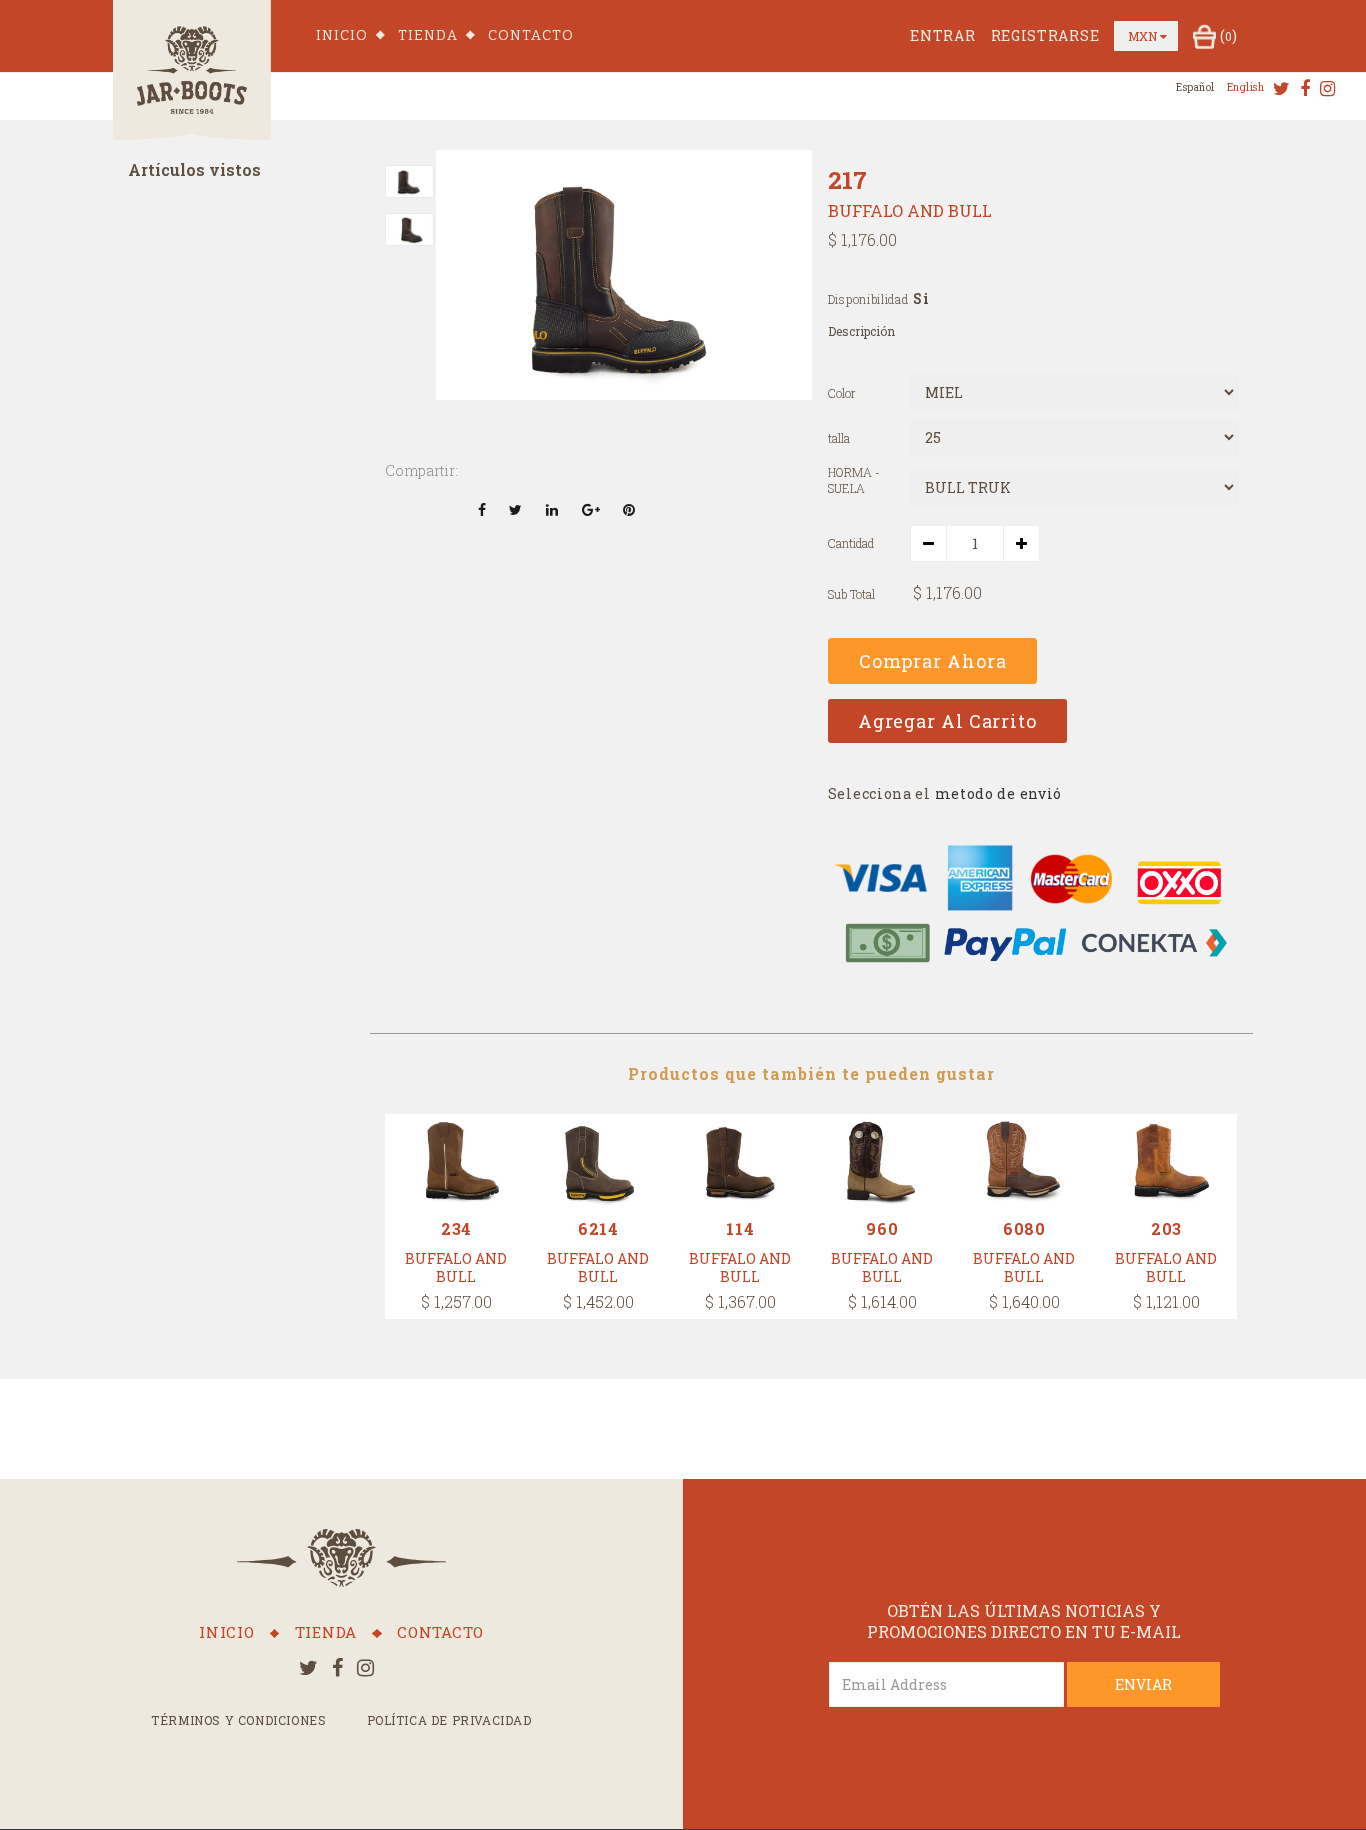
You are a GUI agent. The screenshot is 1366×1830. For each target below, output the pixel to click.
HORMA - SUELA (854, 480)
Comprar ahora (933, 661)
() (1229, 35)
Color (842, 393)
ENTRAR (942, 35)
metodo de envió (999, 793)
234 (456, 1228)
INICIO (342, 35)
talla (839, 438)
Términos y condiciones (238, 1720)
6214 (598, 1228)
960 (882, 1228)
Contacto (531, 35)
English (1246, 87)
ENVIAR (1143, 1684)
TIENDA (428, 35)
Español (1195, 87)
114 (740, 1228)
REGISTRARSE (1045, 35)
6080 (1024, 1228)
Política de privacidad (449, 1720)
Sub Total (851, 594)
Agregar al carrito (947, 721)
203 (1166, 1228)
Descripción (861, 331)
